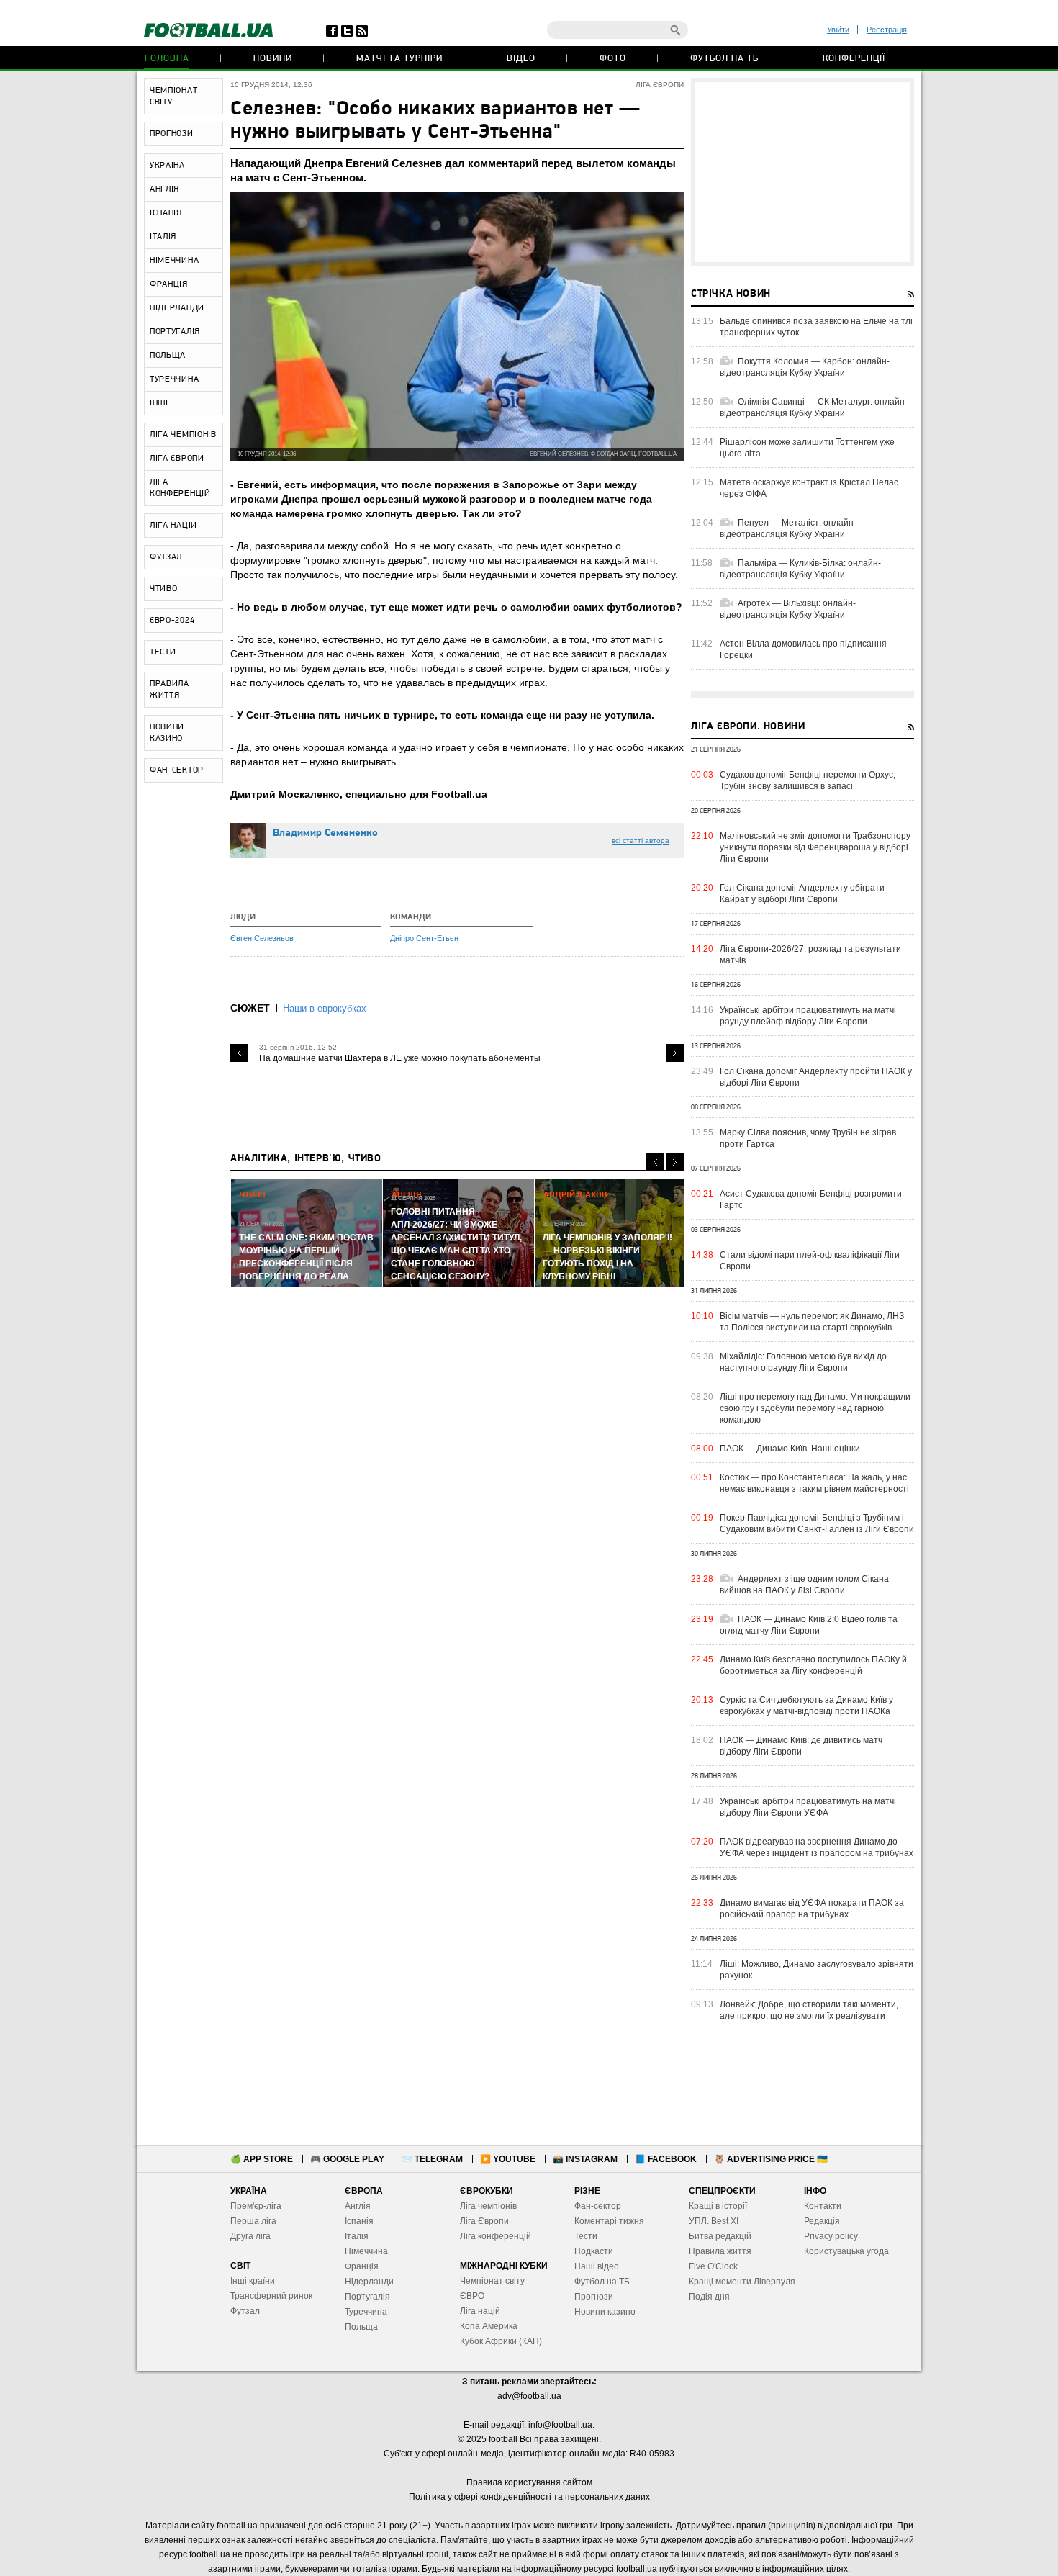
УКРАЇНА (167, 166)
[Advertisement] (802, 172)
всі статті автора (641, 841)
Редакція (822, 2221)
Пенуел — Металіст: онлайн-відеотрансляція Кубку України (788, 528)
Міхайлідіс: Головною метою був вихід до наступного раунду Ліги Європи (803, 1362)
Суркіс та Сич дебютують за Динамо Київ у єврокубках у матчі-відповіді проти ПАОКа (806, 1706)
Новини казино (605, 2312)
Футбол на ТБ (724, 59)
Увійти (838, 30)
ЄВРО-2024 (172, 621)
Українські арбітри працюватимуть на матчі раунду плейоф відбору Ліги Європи (808, 1016)
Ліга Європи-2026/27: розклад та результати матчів (810, 955)
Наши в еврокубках (325, 1008)
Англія (358, 2206)
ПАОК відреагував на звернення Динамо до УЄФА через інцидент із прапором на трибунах (817, 1847)
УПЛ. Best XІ (714, 2221)
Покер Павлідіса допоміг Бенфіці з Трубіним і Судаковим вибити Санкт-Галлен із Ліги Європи (817, 1523)
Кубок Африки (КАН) (501, 2341)
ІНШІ (159, 403)
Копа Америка (489, 2326)
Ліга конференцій (496, 2236)
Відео (521, 59)
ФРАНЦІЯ (169, 284)
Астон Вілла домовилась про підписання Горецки (803, 649)
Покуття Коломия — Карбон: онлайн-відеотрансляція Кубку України (805, 367)
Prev (239, 1053)
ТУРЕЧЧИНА (174, 379)
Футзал (245, 2311)
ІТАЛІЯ (163, 237)
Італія (357, 2236)
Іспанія (359, 2221)
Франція (362, 2266)
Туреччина (366, 2312)
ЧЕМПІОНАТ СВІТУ (173, 96)
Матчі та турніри (399, 59)
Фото (613, 59)
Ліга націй (480, 2311)
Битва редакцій (720, 2236)
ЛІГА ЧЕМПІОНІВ (183, 435)
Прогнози (594, 2297)
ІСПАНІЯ (166, 213)
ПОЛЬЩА (168, 356)
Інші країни (253, 2281)
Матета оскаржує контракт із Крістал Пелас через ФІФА (809, 488)
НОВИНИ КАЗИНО (167, 733)
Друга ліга (250, 2236)
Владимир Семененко (325, 833)
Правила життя (720, 2251)
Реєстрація (887, 30)
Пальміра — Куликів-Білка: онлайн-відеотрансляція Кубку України (800, 569)
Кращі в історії (718, 2206)
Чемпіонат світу (492, 2281)
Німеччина (366, 2251)
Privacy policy (831, 2236)
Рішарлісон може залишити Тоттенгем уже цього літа (807, 448)
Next (675, 1053)
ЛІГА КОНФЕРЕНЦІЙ (180, 488)
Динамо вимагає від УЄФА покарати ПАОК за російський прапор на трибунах (812, 1909)
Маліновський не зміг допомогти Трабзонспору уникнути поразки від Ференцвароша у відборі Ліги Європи (815, 847)
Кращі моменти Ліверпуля (742, 2282)
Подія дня (709, 2297)
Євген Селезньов (262, 938)
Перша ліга (253, 2221)
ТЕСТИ (163, 652)
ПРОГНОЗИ (172, 134)
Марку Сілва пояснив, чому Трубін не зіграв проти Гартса (808, 1138)
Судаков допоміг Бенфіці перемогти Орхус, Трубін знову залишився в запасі (808, 780)
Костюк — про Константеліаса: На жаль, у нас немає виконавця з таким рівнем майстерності (814, 1483)
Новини (273, 59)
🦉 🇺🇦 (771, 2159)
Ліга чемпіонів (488, 2206)
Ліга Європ (482, 2221)
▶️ (508, 2159)
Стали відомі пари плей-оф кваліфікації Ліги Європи (810, 1261)
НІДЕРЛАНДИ (177, 308)
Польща (361, 2327)
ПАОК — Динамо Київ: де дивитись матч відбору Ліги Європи (801, 1746)
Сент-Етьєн (437, 938)
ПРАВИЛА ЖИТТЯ (169, 690)
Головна (167, 59)
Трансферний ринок (271, 2296)
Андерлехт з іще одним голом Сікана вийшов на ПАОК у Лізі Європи (804, 1585)
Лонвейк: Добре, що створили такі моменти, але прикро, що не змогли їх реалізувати (809, 2010)
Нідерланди (369, 2282)
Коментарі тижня (609, 2221)
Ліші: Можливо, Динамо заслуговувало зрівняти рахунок (817, 1970)
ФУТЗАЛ (166, 557)
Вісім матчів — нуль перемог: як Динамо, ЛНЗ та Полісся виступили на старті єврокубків (812, 1322)
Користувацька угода (846, 2251)
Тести (586, 2236)
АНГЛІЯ (164, 189)
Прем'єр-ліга (256, 2206)
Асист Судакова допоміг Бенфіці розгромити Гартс (811, 1199)
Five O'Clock (713, 2266)
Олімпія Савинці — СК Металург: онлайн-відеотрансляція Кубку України (814, 407)
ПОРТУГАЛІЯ (175, 332)
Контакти (823, 2206)
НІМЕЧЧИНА (174, 261)
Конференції (854, 59)
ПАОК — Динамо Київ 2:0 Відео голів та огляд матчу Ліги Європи (809, 1625)
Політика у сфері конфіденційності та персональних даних (529, 2497)
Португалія (367, 2297)
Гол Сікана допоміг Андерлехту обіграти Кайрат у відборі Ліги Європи (802, 893)
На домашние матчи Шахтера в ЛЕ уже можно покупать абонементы (400, 1058)
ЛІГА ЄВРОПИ (177, 459)
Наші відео (597, 2266)
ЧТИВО (164, 589)
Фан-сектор (598, 2206)
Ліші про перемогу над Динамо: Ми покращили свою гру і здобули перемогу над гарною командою (815, 1408)
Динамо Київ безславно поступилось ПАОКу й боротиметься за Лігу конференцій (813, 1665)
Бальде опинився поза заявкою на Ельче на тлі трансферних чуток (816, 327)
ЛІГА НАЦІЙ (173, 526)
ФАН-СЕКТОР (177, 770)
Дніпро (402, 938)
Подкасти (594, 2251)
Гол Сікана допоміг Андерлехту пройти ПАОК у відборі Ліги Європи (816, 1077)
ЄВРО (472, 2296)
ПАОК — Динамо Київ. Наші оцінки (790, 1449)
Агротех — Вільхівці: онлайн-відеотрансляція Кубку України (788, 609)
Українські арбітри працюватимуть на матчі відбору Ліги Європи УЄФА (808, 1807)
